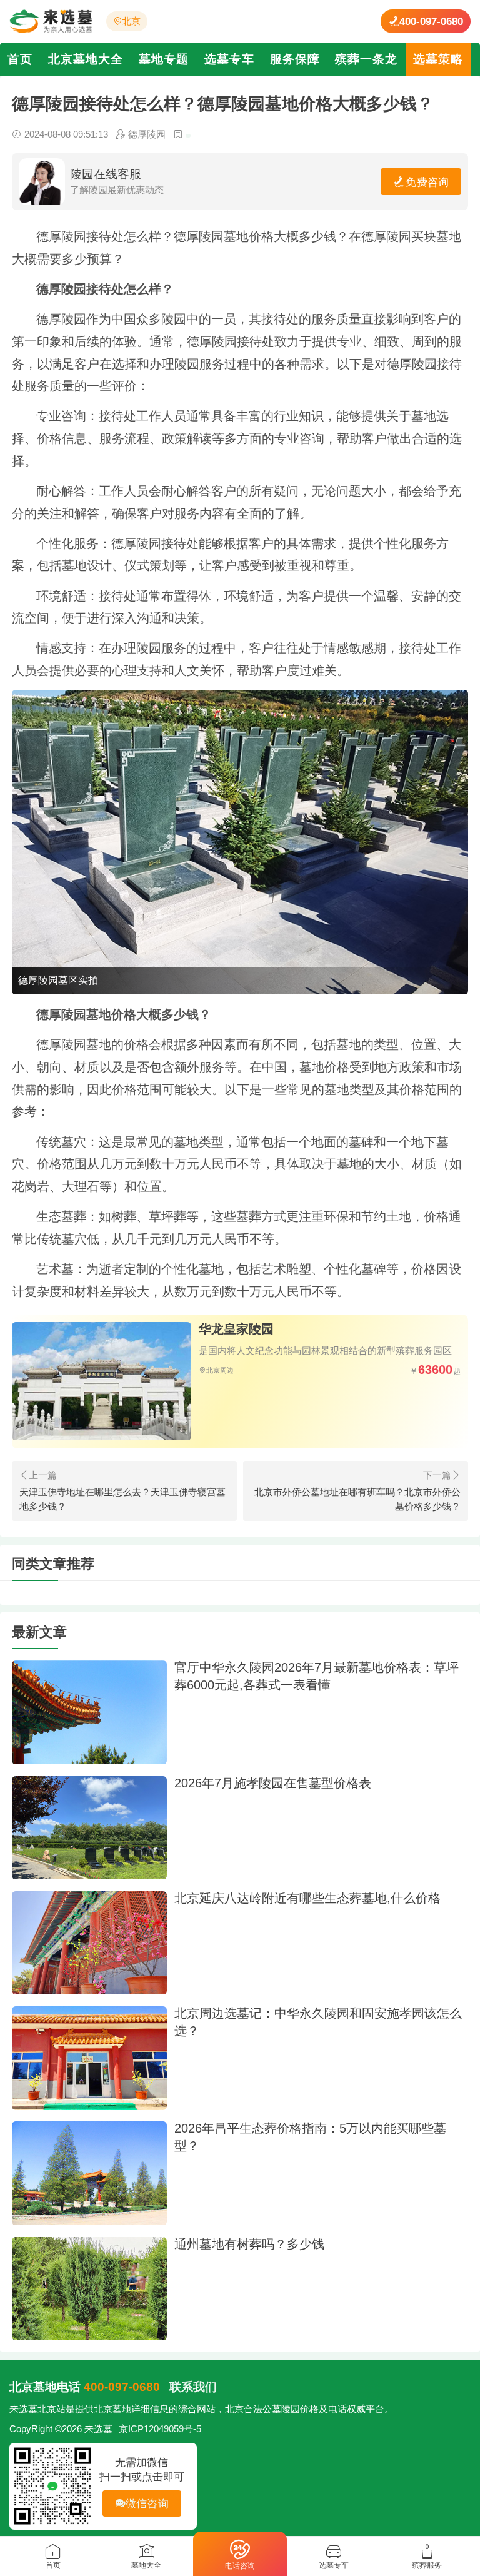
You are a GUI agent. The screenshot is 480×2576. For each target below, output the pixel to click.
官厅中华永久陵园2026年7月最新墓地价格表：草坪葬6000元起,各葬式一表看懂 (317, 1676)
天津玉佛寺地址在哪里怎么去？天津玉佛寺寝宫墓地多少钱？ (122, 1499)
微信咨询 (147, 2503)
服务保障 (295, 59)
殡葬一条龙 (366, 59)
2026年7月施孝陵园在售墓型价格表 (273, 1783)
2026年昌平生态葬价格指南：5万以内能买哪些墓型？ (310, 2137)
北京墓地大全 (86, 59)
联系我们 (193, 2387)
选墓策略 (438, 59)
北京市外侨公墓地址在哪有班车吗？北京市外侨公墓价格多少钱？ (357, 1499)
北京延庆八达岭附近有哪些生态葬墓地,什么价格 (307, 1898)
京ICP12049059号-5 (160, 2429)
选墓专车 (229, 59)
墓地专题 (164, 59)
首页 (20, 59)
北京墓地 (112, 2409)
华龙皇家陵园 (236, 1329)
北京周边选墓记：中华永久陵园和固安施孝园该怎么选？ (318, 2022)
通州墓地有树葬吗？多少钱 (249, 2244)
